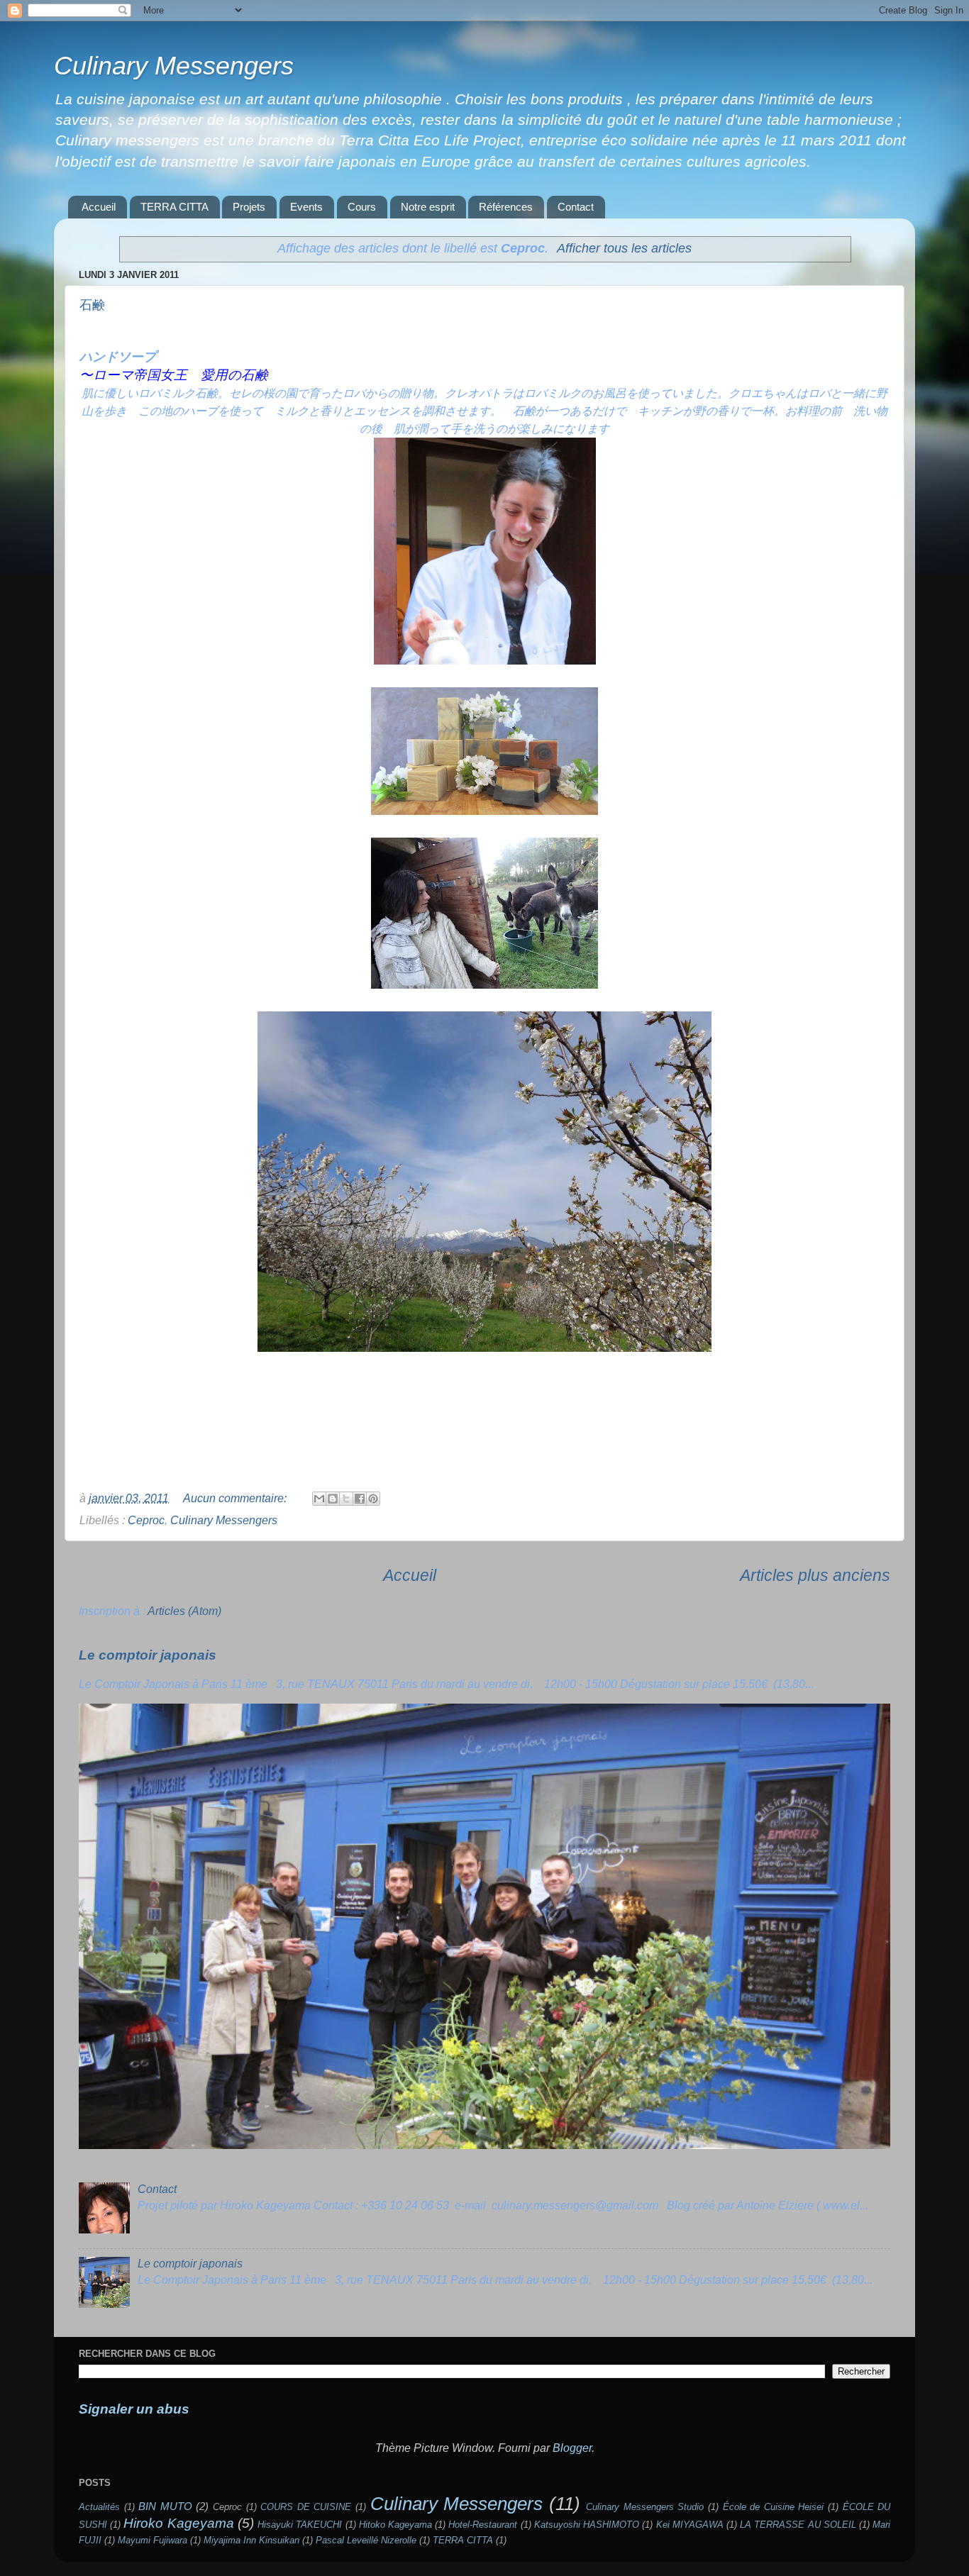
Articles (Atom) (184, 1611)
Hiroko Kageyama (178, 2523)
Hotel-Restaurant (483, 2525)
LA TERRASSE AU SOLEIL (798, 2525)
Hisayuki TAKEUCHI (300, 2525)
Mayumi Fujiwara (153, 2540)
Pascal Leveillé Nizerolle (366, 2540)
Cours (362, 207)
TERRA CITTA (175, 207)
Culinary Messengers (174, 66)
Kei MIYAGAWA (690, 2525)
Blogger (572, 2448)
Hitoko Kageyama (395, 2525)
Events (306, 207)
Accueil (99, 207)
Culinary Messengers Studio (645, 2507)
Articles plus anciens (815, 1575)
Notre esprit (428, 207)
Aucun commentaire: (236, 1498)
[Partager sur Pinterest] (373, 1499)
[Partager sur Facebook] (360, 1499)
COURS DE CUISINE (306, 2507)
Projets (249, 207)
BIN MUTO (165, 2506)
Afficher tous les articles (624, 248)
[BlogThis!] (333, 1499)
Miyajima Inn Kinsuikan (251, 2540)
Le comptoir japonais (148, 1655)
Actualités (99, 2507)
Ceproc (146, 1520)
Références (506, 207)
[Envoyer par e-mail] (319, 1499)
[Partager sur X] (346, 1499)
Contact (576, 207)
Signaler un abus (134, 2409)
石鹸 (92, 305)
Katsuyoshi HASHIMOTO (587, 2525)
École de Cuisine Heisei (774, 2507)
